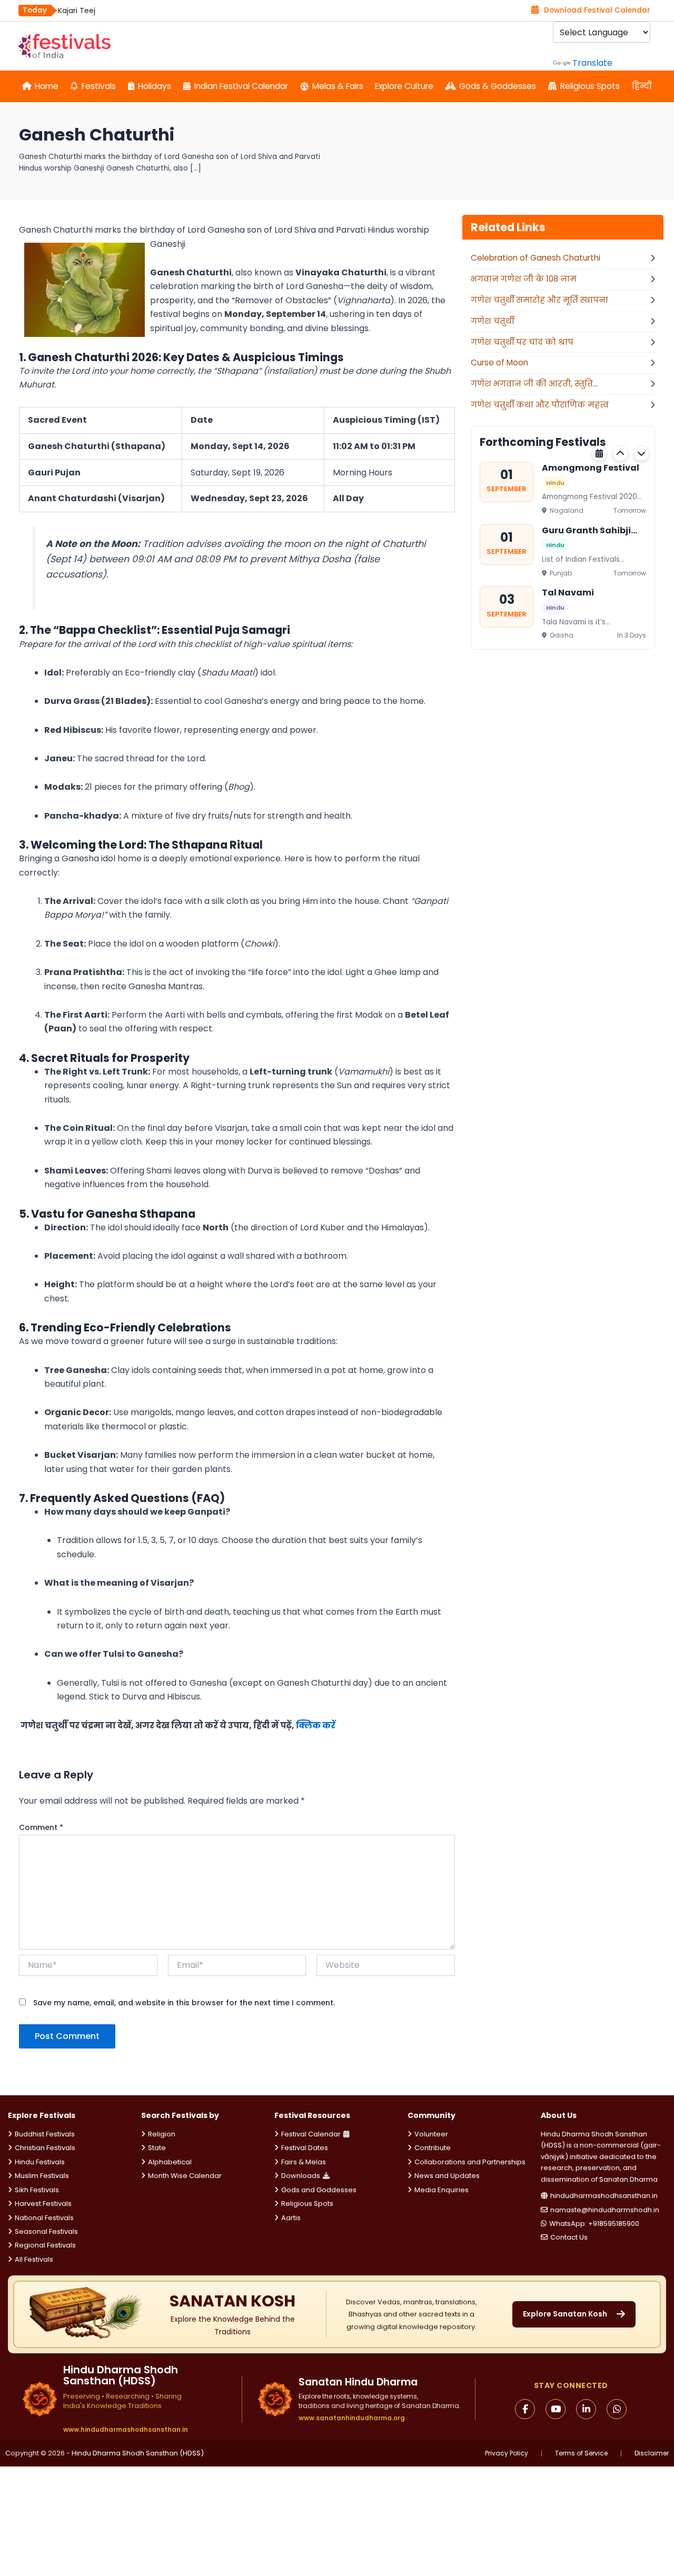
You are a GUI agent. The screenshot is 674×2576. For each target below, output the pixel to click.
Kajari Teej (77, 11)
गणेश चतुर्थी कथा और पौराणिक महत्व (540, 405)
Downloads (301, 2176)
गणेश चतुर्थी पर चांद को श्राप (522, 342)
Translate (592, 63)
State (157, 2148)
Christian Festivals (45, 2148)
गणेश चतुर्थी (492, 321)
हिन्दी (642, 86)
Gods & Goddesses (498, 86)
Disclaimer (652, 2453)
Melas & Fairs (338, 86)
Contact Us (569, 2237)
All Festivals (34, 2259)
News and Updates (447, 2176)
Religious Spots (590, 86)
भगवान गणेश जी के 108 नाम (524, 279)
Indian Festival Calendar (241, 86)
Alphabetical (170, 2162)
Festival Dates (305, 2148)
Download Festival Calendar (597, 10)
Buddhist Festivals (45, 2134)
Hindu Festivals (40, 2162)
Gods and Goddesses (319, 2190)
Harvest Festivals (43, 2204)
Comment (41, 1827)
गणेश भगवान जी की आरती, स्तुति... (534, 384)
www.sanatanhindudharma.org (352, 2418)
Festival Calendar (311, 2134)
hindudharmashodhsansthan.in (604, 2196)
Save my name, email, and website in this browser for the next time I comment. (184, 2003)
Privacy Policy (507, 2453)
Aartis (291, 2218)
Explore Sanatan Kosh (565, 2314)
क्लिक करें (316, 1725)
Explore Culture (404, 86)
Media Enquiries (442, 2190)
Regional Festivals (45, 2245)
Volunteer (431, 2134)
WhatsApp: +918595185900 (594, 2224)
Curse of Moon (499, 362)
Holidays (155, 86)
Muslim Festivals (42, 2176)
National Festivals (44, 2218)
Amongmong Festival (591, 468)
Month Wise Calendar (185, 2176)
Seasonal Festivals (46, 2231)
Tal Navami (568, 593)
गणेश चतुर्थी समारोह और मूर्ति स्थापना (539, 300)
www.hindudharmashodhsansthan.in (126, 2430)
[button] (620, 453)
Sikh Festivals (37, 2190)
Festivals (99, 86)
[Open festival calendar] (599, 453)
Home (47, 86)
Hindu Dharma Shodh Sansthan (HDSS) (138, 2453)
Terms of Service (581, 2453)
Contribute (433, 2148)
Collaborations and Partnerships (470, 2162)
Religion (162, 2134)
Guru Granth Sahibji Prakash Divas (586, 530)
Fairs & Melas (304, 2162)
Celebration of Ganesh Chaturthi (536, 258)
